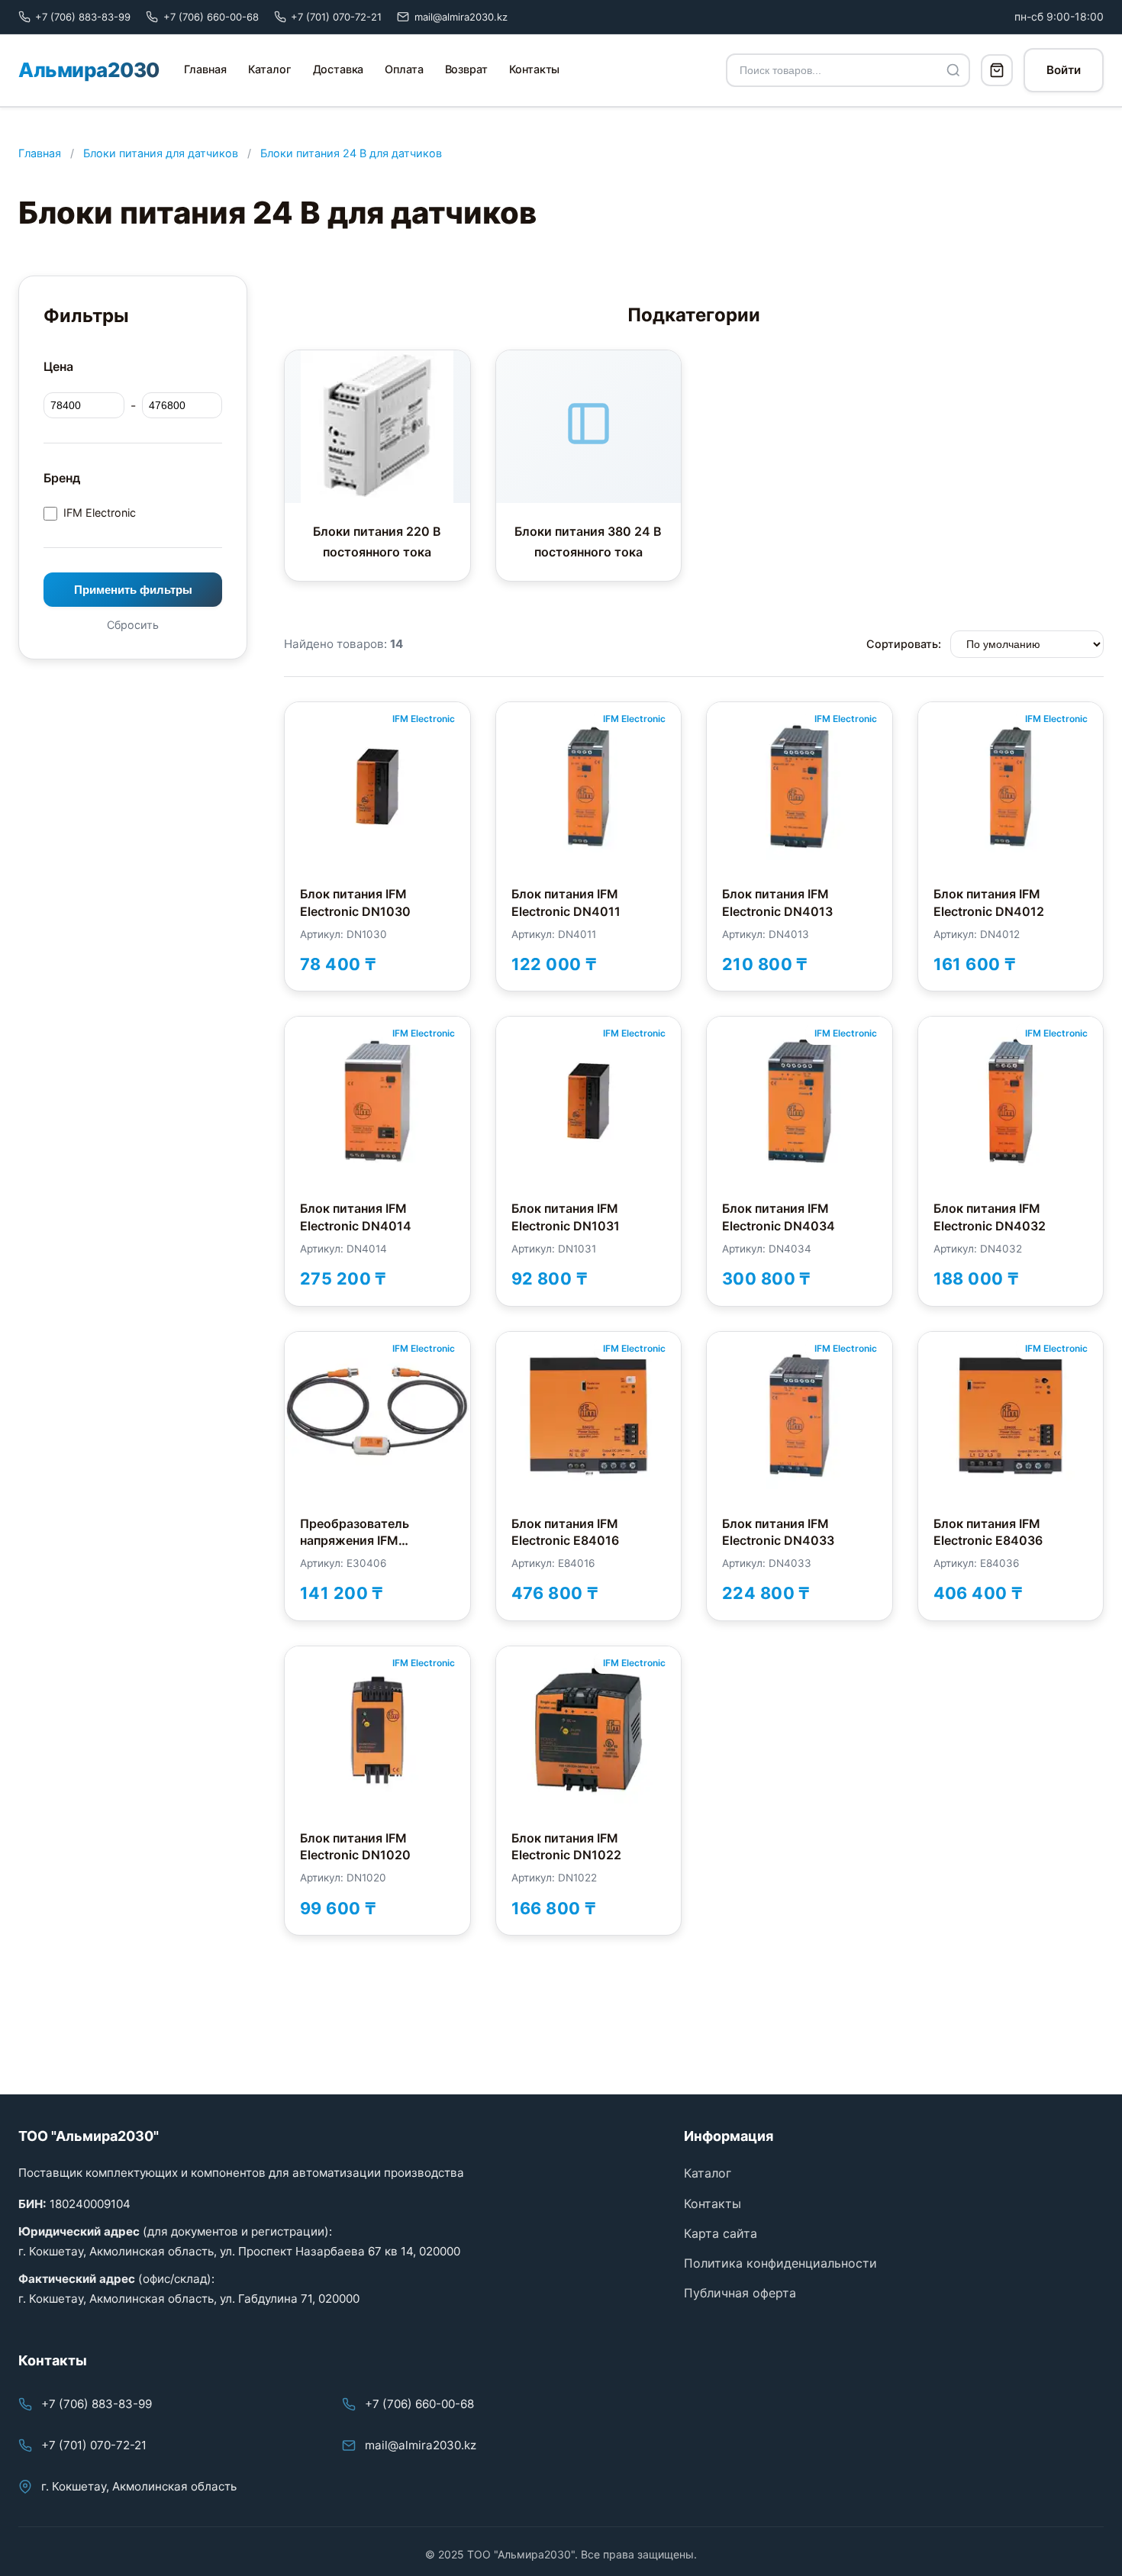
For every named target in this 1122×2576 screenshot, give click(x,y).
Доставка (339, 69)
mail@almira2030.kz (421, 2445)
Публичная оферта (740, 2293)
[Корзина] (997, 70)
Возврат (466, 69)
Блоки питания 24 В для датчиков (351, 153)
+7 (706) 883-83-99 (97, 2404)
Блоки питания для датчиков (161, 153)
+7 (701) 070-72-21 (94, 2445)
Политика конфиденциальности (780, 2263)
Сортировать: (904, 644)
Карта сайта (721, 2233)
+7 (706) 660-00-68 (419, 2404)
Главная (205, 69)
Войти (1064, 70)
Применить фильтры (133, 590)
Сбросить (133, 625)
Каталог (270, 69)
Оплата (404, 69)
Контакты (535, 69)
